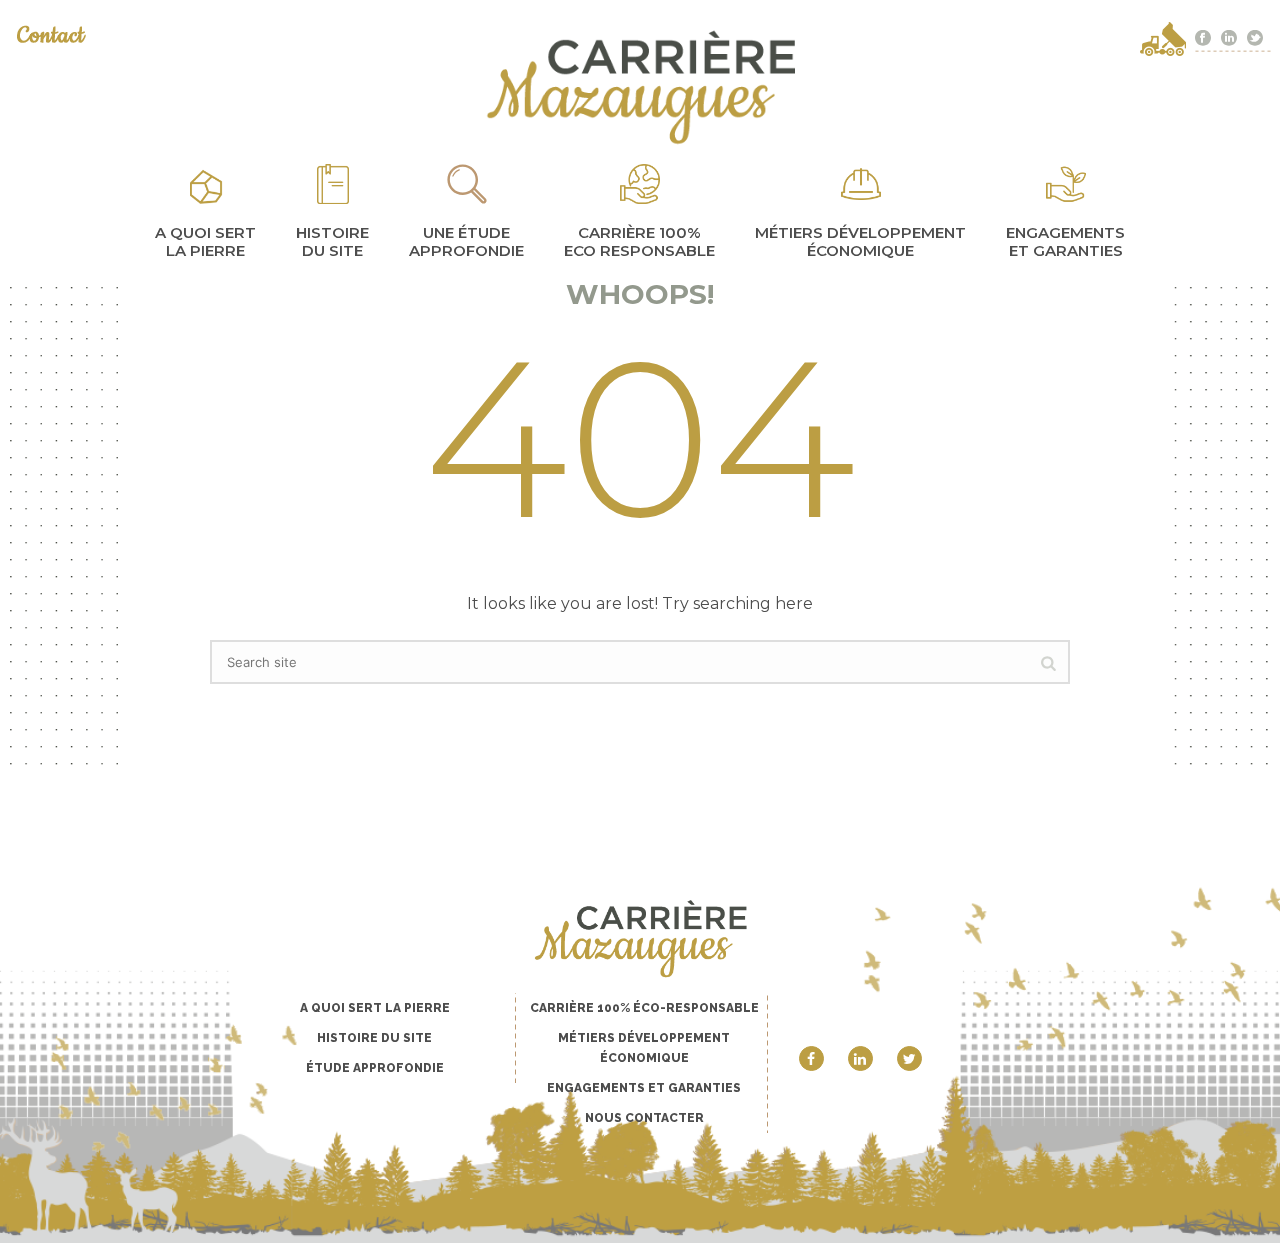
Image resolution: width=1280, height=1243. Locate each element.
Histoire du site (332, 241)
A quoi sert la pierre (205, 241)
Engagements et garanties (644, 1088)
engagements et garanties (1065, 241)
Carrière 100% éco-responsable (644, 1008)
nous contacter (644, 1118)
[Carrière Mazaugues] (640, 87)
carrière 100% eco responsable (639, 241)
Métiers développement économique (860, 241)
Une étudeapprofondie (466, 241)
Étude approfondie (375, 1068)
